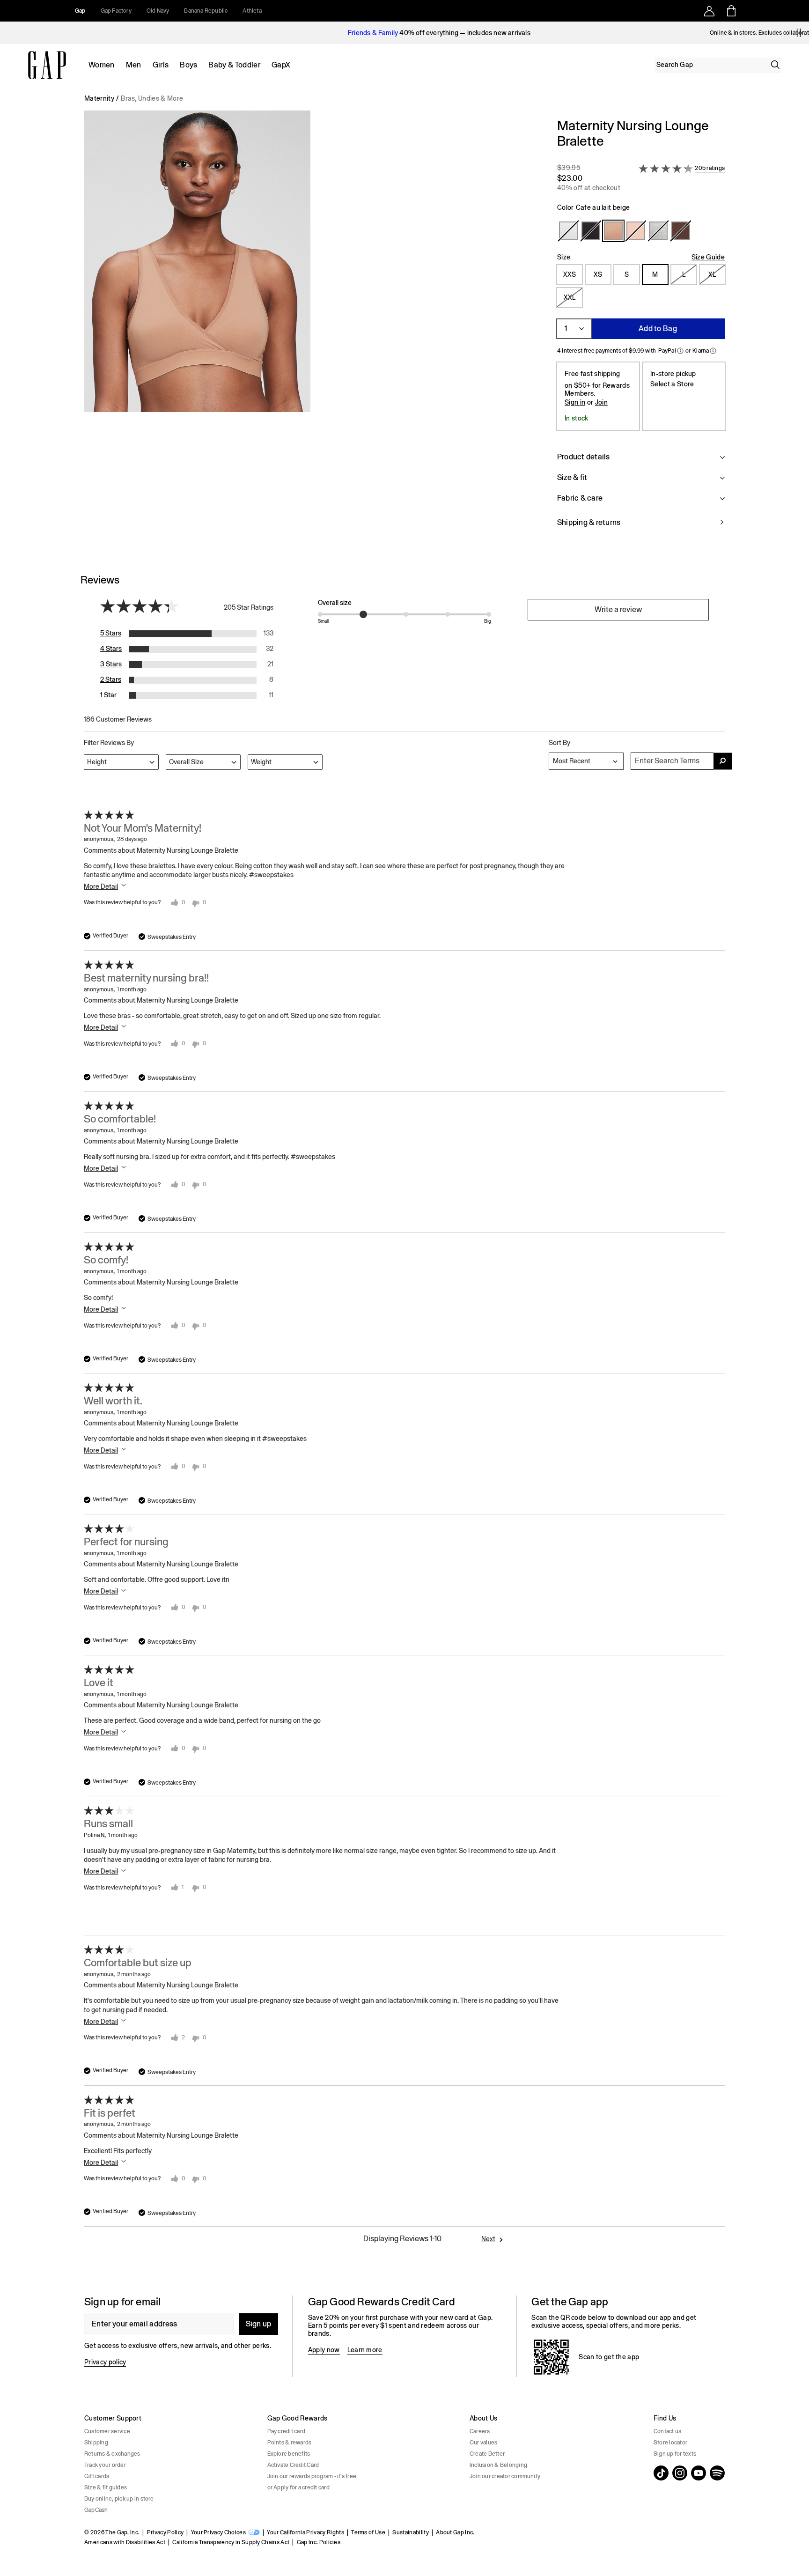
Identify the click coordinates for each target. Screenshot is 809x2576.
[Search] (775, 65)
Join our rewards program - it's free (312, 2476)
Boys (188, 65)
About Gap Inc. (455, 2532)
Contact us (667, 2431)
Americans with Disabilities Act (125, 2542)
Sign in (575, 402)
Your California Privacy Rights (305, 2532)
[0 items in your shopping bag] (731, 11)
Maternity (99, 98)
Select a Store (672, 384)
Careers (480, 2431)
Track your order (105, 2465)
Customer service (107, 2431)
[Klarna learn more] (713, 351)
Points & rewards (290, 2443)
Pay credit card (287, 2431)
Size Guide (708, 257)
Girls (161, 65)
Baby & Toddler (234, 65)
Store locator (670, 2443)
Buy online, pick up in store (119, 2499)
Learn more (365, 2350)
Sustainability (410, 2532)
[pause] (799, 33)
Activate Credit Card (293, 2465)
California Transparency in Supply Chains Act (231, 2542)
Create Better (487, 2454)
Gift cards (97, 2476)
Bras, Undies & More (152, 98)
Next (488, 2239)
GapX (281, 65)
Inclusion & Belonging (498, 2465)
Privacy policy (105, 2362)
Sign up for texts (675, 2454)
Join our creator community (505, 2476)
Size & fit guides (106, 2487)
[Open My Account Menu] (709, 11)
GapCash (96, 2510)
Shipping (96, 2443)
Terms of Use (368, 2532)
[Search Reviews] (723, 761)
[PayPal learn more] (680, 351)
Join (601, 402)
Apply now (324, 2350)
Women (102, 65)
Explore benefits (289, 2454)
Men (134, 65)
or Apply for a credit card (298, 2487)
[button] (313, 328)
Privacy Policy (165, 2532)
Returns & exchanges (112, 2454)
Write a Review (618, 609)
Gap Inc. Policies (319, 2542)
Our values (483, 2443)
